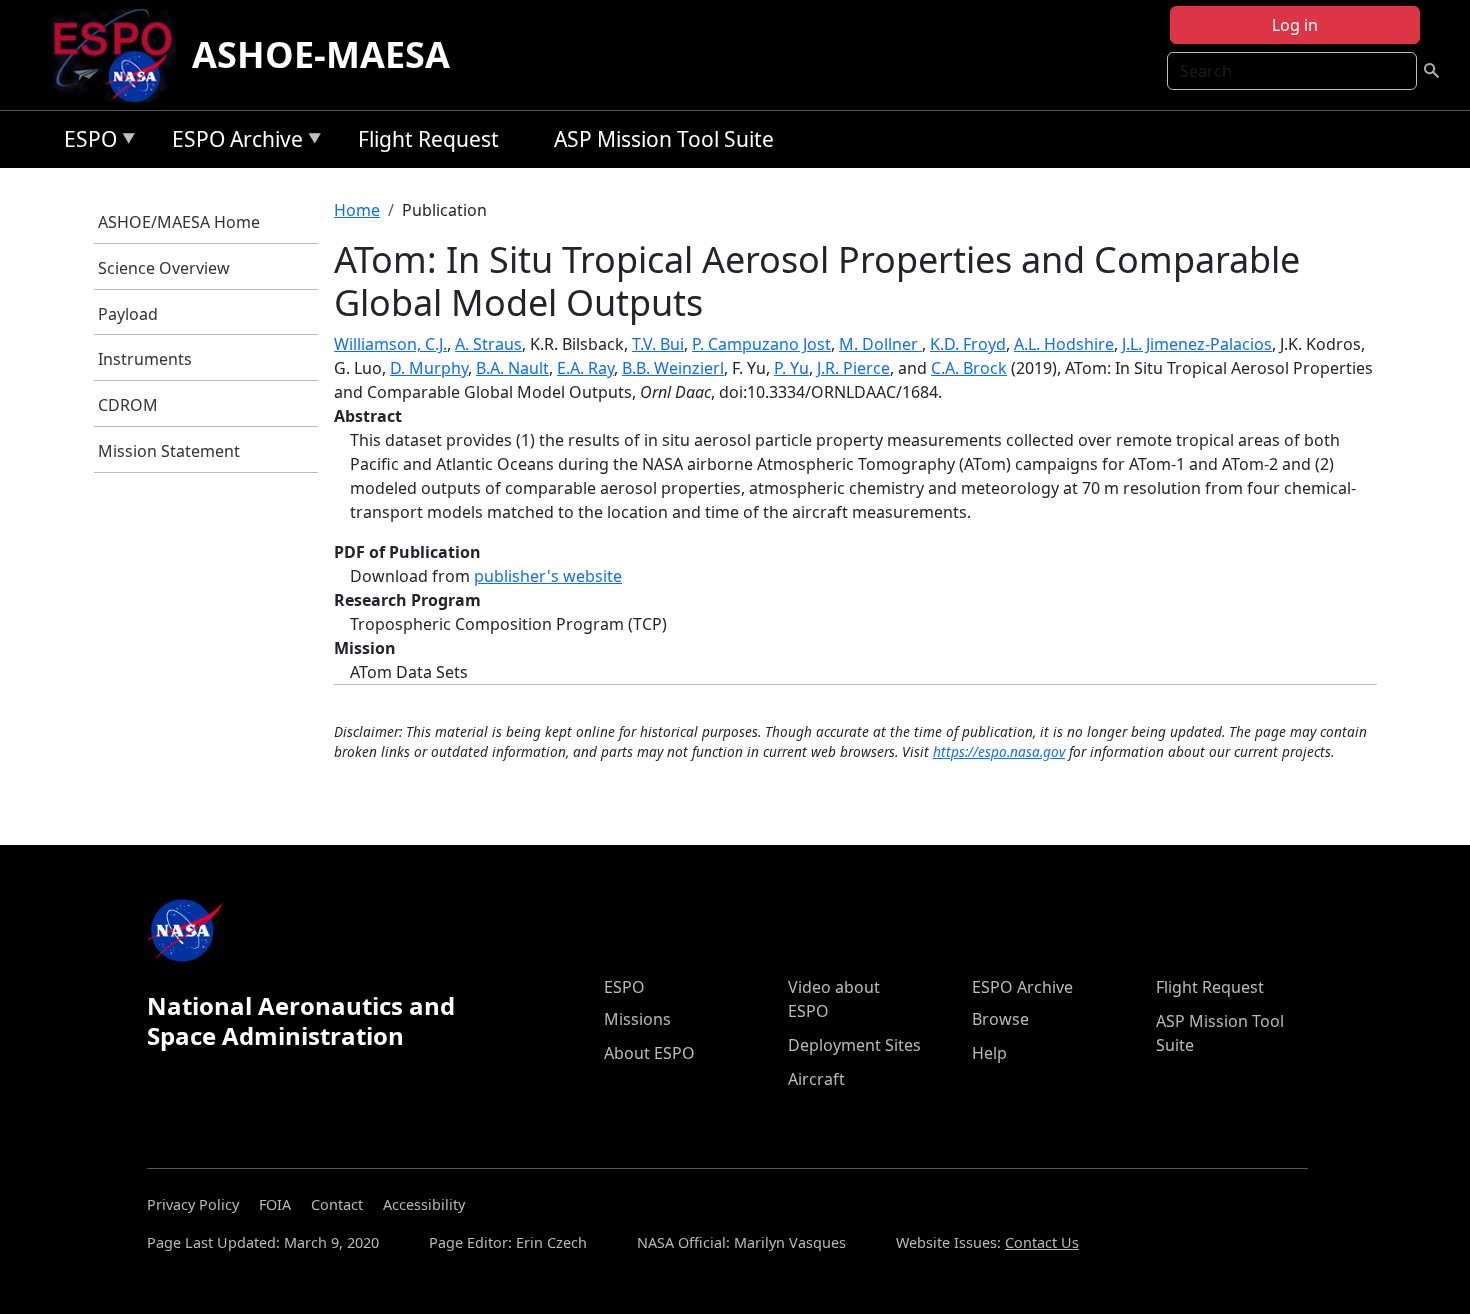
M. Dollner (880, 344)
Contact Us (1042, 1242)
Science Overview (164, 268)
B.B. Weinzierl (673, 368)
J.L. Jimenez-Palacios (1197, 344)
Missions (637, 1019)
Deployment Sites (854, 1045)
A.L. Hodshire (1064, 344)
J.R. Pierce (853, 368)
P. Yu (791, 368)
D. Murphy (429, 368)
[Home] (120, 55)
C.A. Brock (969, 368)
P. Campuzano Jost (761, 344)
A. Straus (488, 344)
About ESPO (649, 1053)
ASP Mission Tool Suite (664, 139)
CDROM (128, 405)
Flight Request (428, 139)
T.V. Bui (658, 344)
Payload (128, 314)
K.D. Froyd (968, 344)
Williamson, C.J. (390, 344)
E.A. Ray (585, 368)
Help (989, 1053)
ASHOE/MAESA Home (179, 222)
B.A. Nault (512, 368)
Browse (1000, 1019)
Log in (1295, 25)
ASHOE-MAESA (321, 54)
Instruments (145, 359)
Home (357, 210)
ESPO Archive (232, 142)
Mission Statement (169, 451)
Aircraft (816, 1079)
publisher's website (548, 576)
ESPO (85, 142)
